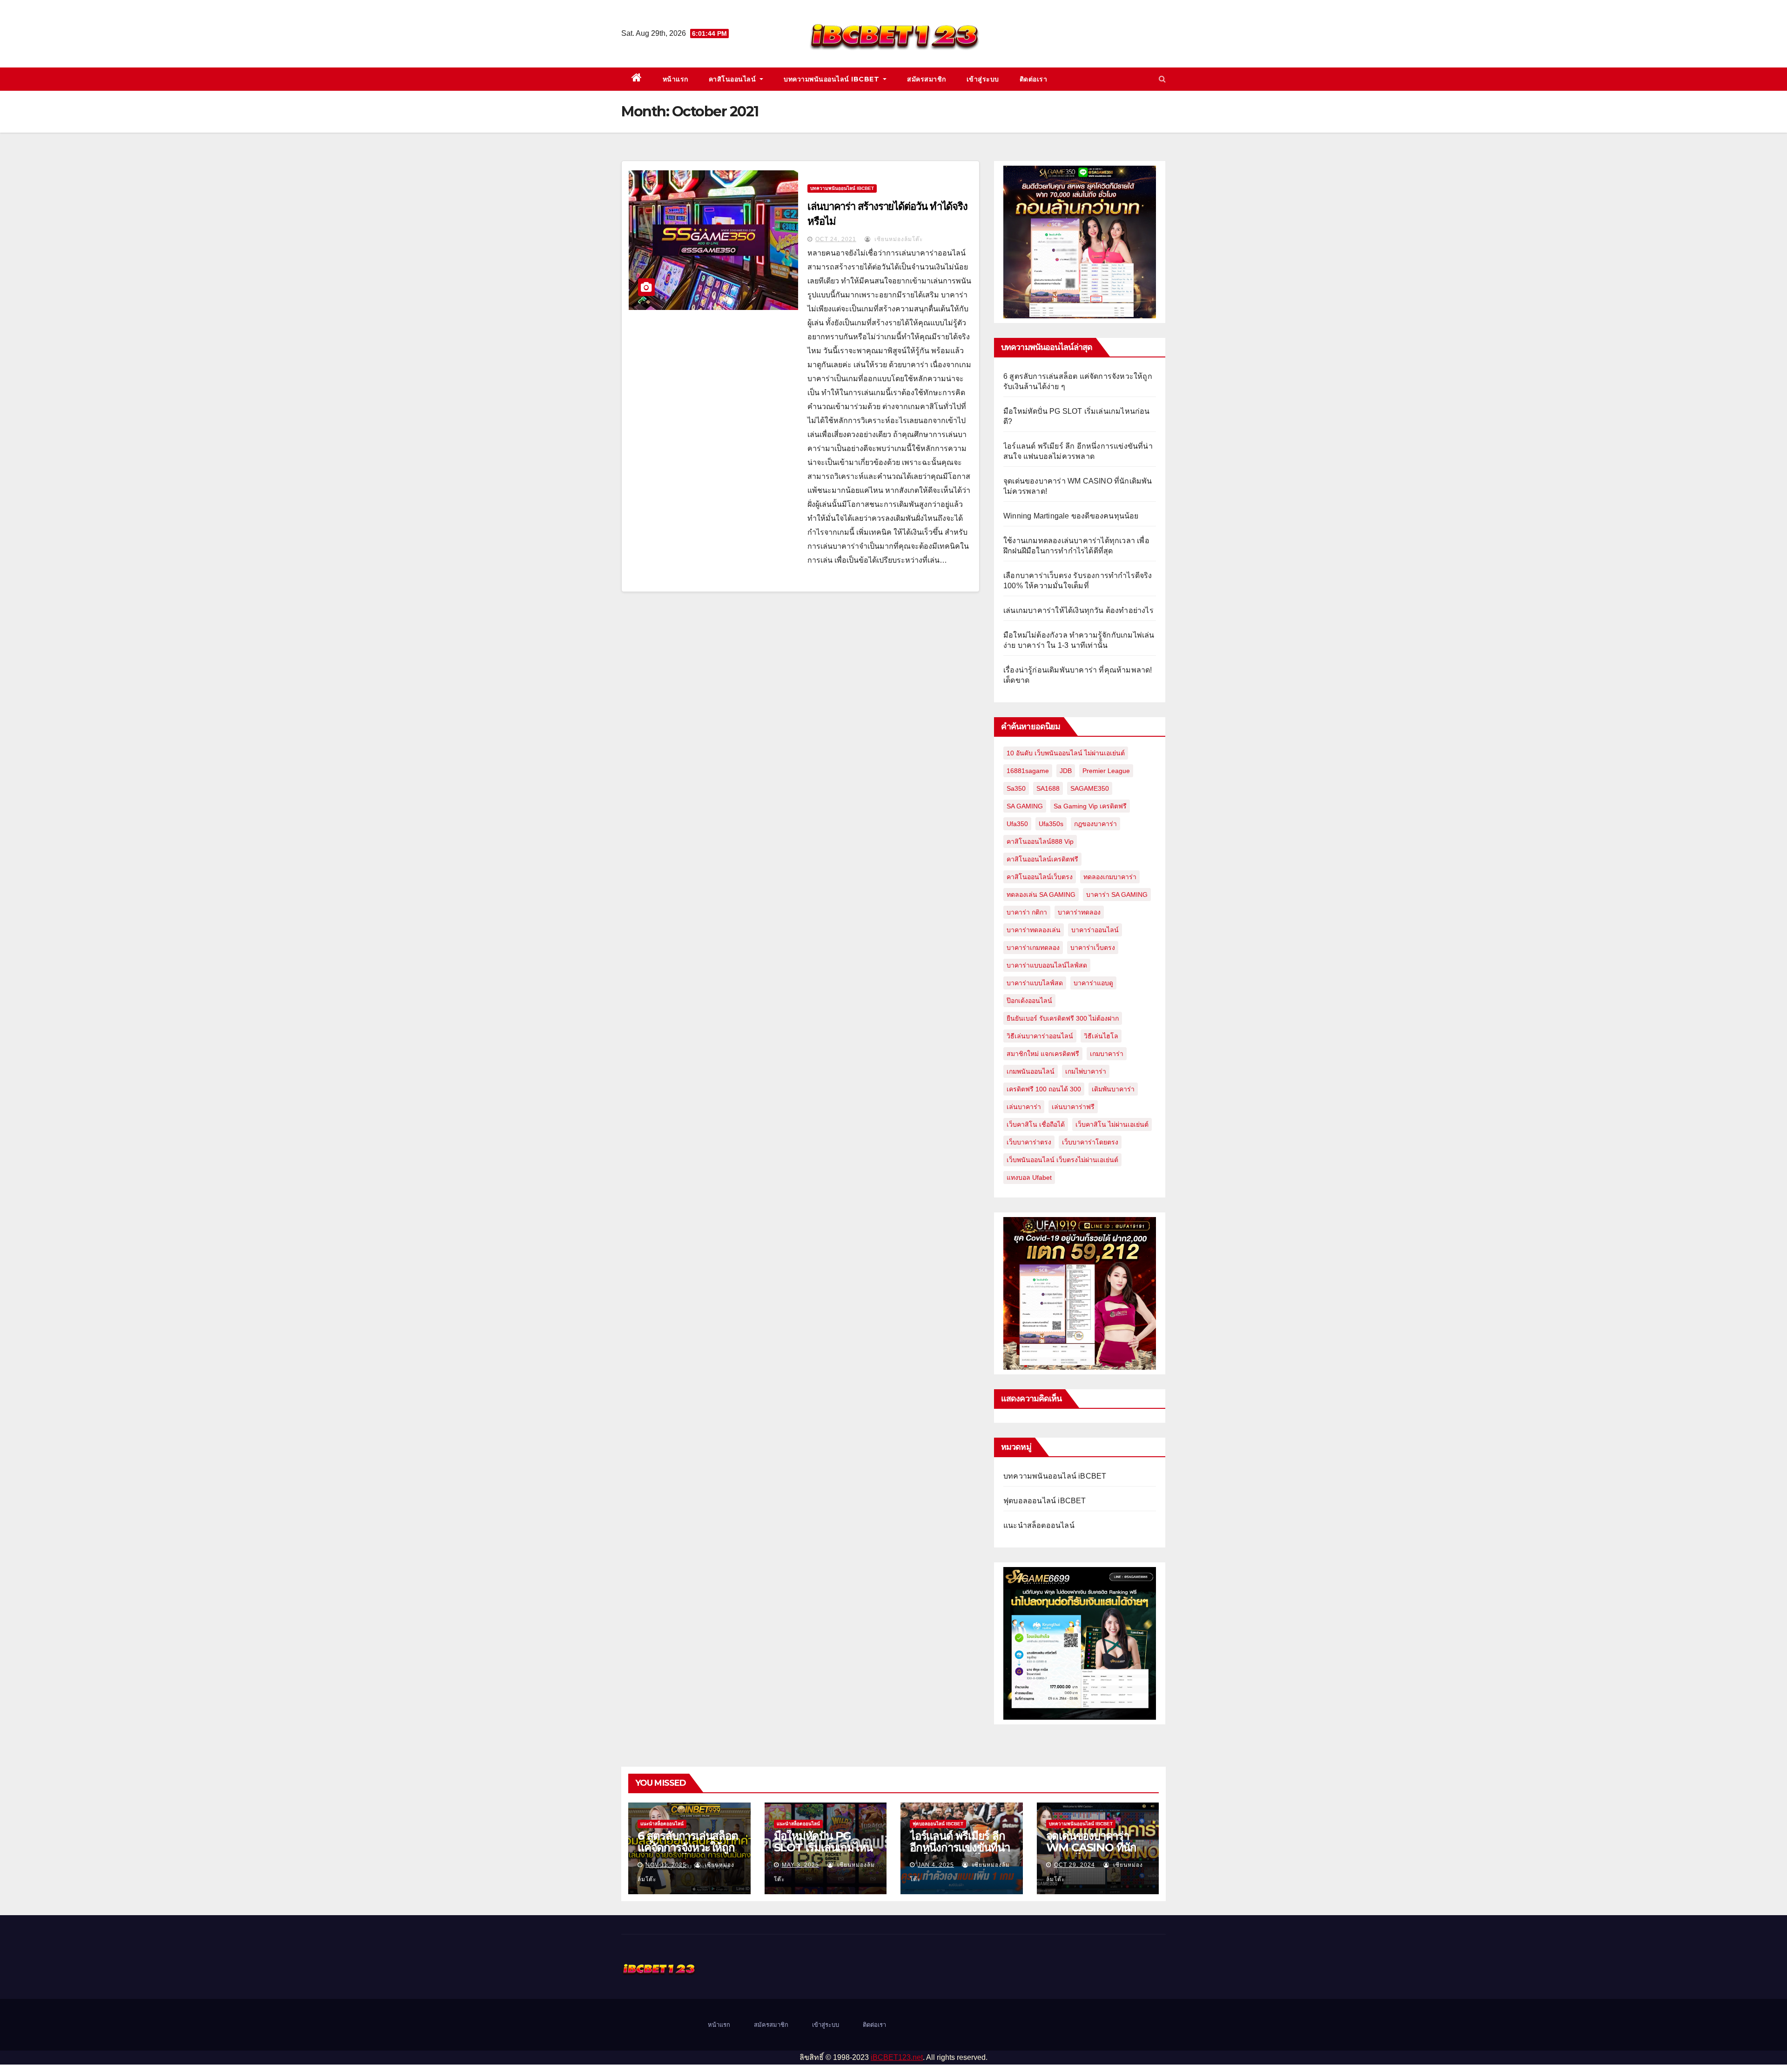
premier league (1106, 771)
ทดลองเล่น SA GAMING (1041, 895)
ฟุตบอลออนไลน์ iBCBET (1045, 1501)
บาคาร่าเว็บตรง (1093, 948)
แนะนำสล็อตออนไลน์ (1039, 1525)
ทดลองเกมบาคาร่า (1110, 877)
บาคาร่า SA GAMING (1117, 895)
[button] (1162, 79)
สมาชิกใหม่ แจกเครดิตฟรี (1043, 1054)
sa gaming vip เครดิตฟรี (1090, 806)
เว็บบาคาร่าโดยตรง (1090, 1142)
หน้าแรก (675, 79)
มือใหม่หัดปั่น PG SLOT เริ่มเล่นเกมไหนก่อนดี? (823, 1847)
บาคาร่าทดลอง (1079, 912)
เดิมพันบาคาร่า (1113, 1089)
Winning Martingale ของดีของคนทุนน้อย (1071, 516)
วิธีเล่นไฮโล (1101, 1036)
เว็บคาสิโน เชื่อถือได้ (1036, 1124)
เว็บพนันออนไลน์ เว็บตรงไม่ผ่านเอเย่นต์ (1062, 1160)
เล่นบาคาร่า (1024, 1107)
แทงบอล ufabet (1029, 1177)
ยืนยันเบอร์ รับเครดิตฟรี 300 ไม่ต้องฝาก (1063, 1018)
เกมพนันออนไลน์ (1031, 1071)
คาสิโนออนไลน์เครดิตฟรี (1042, 859)
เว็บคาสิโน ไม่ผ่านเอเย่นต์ (1112, 1124)
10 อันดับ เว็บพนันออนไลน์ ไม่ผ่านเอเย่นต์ (1066, 753)
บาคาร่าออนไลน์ (1095, 930)
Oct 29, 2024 (1075, 1865)
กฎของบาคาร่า (1095, 824)
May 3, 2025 (800, 1865)
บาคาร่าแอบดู (1093, 983)
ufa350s (1051, 824)
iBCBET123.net (897, 2057)
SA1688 (1048, 788)
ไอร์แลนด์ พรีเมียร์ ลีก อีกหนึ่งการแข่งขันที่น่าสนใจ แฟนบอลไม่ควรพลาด (960, 1853)
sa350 (1016, 788)
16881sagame (1028, 771)
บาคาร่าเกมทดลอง (1033, 948)
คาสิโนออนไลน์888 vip (1040, 841)
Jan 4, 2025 (936, 1865)
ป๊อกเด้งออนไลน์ (1029, 1001)
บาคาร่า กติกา (1027, 912)
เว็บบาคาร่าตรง (1029, 1142)
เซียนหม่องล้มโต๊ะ (898, 239)
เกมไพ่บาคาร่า (1086, 1071)
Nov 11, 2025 (666, 1865)
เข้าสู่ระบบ (983, 79)
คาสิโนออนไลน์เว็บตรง (1040, 877)
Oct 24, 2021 (836, 239)
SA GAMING (1025, 806)
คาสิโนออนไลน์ (733, 79)
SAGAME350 (1090, 788)
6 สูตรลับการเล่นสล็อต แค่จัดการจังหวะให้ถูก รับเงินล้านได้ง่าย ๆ (688, 1847)
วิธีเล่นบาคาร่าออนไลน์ (1040, 1036)
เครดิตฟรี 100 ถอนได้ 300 (1044, 1089)
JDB (1066, 771)
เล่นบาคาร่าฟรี (1073, 1107)
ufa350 (1017, 824)
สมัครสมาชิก (927, 79)
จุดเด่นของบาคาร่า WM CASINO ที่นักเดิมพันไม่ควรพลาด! (1091, 1847)
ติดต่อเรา (1034, 79)
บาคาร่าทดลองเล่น (1034, 930)
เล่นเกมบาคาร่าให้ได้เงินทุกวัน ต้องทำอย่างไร (1078, 610)
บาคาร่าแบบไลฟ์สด (1035, 983)
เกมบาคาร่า (1107, 1054)
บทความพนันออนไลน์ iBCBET (833, 79)
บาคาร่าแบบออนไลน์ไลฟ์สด (1047, 965)
